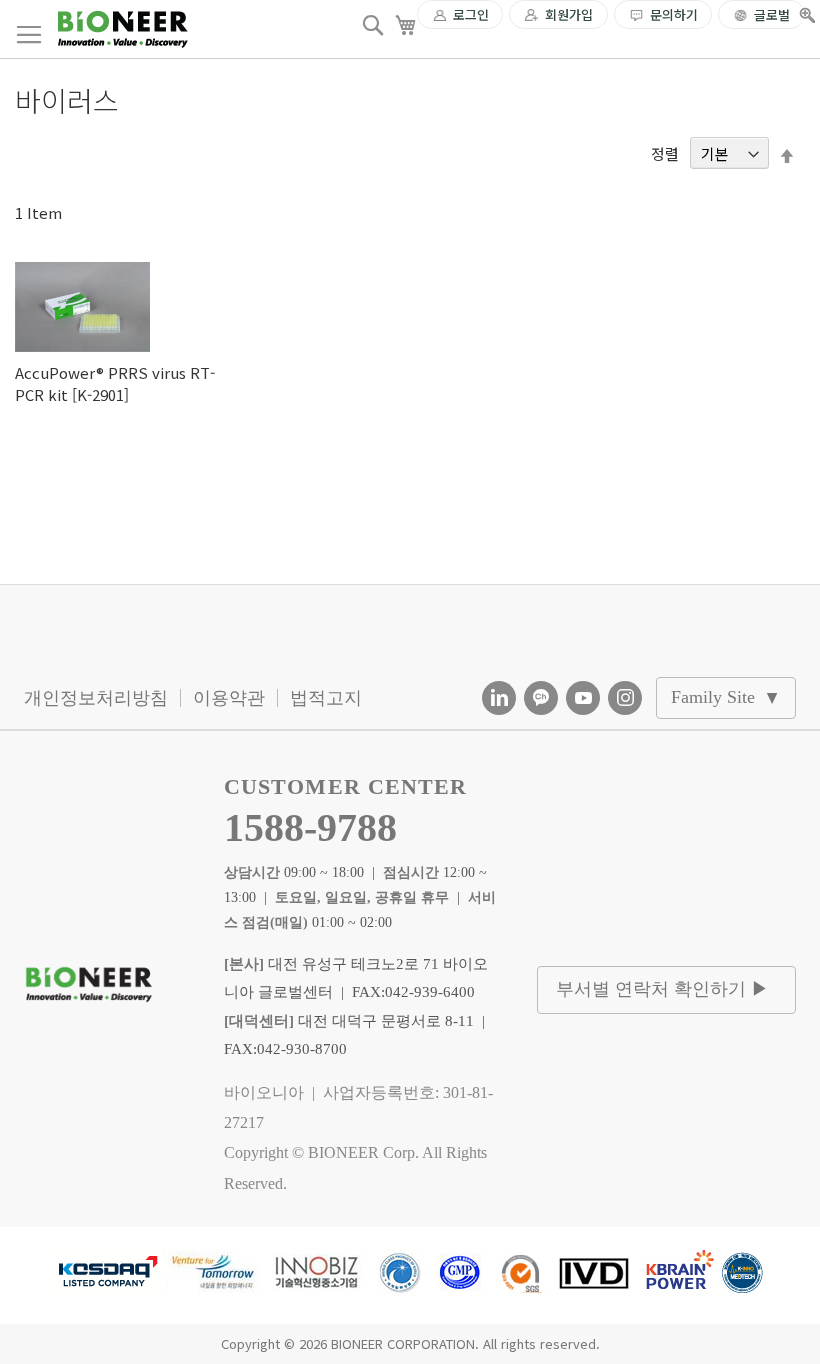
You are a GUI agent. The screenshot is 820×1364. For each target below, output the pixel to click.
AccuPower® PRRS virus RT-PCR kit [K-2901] (115, 383)
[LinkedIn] (499, 698)
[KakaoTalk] (541, 698)
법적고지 (326, 698)
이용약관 (229, 698)
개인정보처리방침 (96, 698)
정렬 (665, 153)
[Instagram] (625, 698)
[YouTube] (583, 698)
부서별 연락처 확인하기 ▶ (662, 989)
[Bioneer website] (122, 29)
